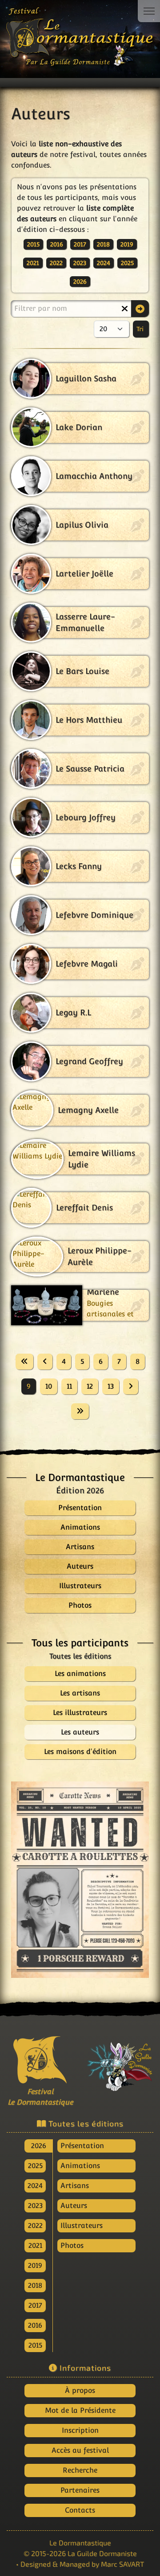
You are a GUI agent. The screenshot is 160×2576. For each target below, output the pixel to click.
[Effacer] (124, 309)
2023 (80, 263)
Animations (80, 2166)
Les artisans (80, 1693)
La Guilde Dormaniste (102, 2553)
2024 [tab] (35, 2186)
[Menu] (149, 11)
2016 (57, 244)
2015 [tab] (35, 2345)
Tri (141, 329)
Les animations (80, 1674)
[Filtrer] (140, 309)
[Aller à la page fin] (80, 1411)
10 (49, 1386)
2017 (80, 244)
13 (111, 1386)
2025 (127, 263)
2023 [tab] (35, 2206)
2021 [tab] (35, 2245)
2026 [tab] (39, 2146)
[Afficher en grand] (80, 1880)
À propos (80, 2390)
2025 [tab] (35, 2166)
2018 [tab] (35, 2285)
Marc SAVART (122, 2564)
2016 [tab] (35, 2325)
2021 (33, 263)
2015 (33, 244)
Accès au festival (80, 2450)
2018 (103, 244)
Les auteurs (80, 1732)
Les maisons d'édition (80, 1752)
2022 (56, 263)
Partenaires (80, 2490)
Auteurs (74, 2206)
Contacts (80, 2510)
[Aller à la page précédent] (45, 1362)
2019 (127, 244)
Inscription (80, 2430)
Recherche (80, 2470)
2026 (80, 282)
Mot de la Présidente (80, 2410)
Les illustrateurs (80, 1713)
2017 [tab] (35, 2305)
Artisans (75, 2186)
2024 (104, 263)
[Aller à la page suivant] (131, 1386)
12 (90, 1386)
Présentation (82, 2146)
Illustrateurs (82, 2226)
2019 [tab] (35, 2265)
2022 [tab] (35, 2226)
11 (69, 1386)
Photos (72, 2245)
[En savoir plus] (120, 2063)
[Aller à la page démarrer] (24, 1362)
